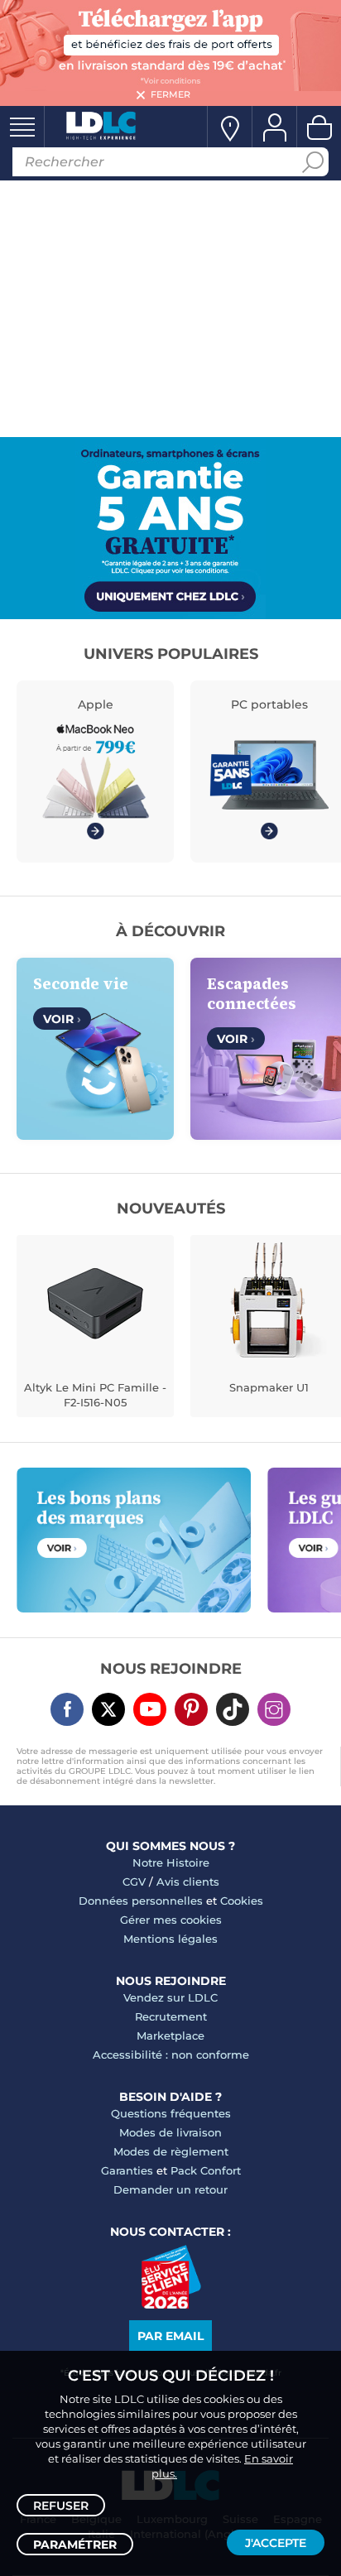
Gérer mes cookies (171, 1920)
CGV (134, 1882)
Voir (62, 1019)
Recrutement (171, 2016)
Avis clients (188, 1882)
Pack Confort (206, 2170)
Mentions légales (170, 1939)
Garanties (127, 2170)
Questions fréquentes (171, 2113)
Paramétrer (75, 2545)
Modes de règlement (171, 2151)
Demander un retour (170, 2189)
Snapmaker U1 (269, 1387)
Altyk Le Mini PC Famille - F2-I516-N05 (95, 1395)
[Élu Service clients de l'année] (171, 2304)
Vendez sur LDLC (170, 1997)
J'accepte (276, 2543)
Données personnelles (141, 1901)
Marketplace (170, 2035)
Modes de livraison (170, 2132)
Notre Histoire (171, 1862)
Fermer (170, 94)
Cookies (242, 1901)
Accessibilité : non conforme (171, 2055)
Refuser (61, 2506)
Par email (170, 2336)
